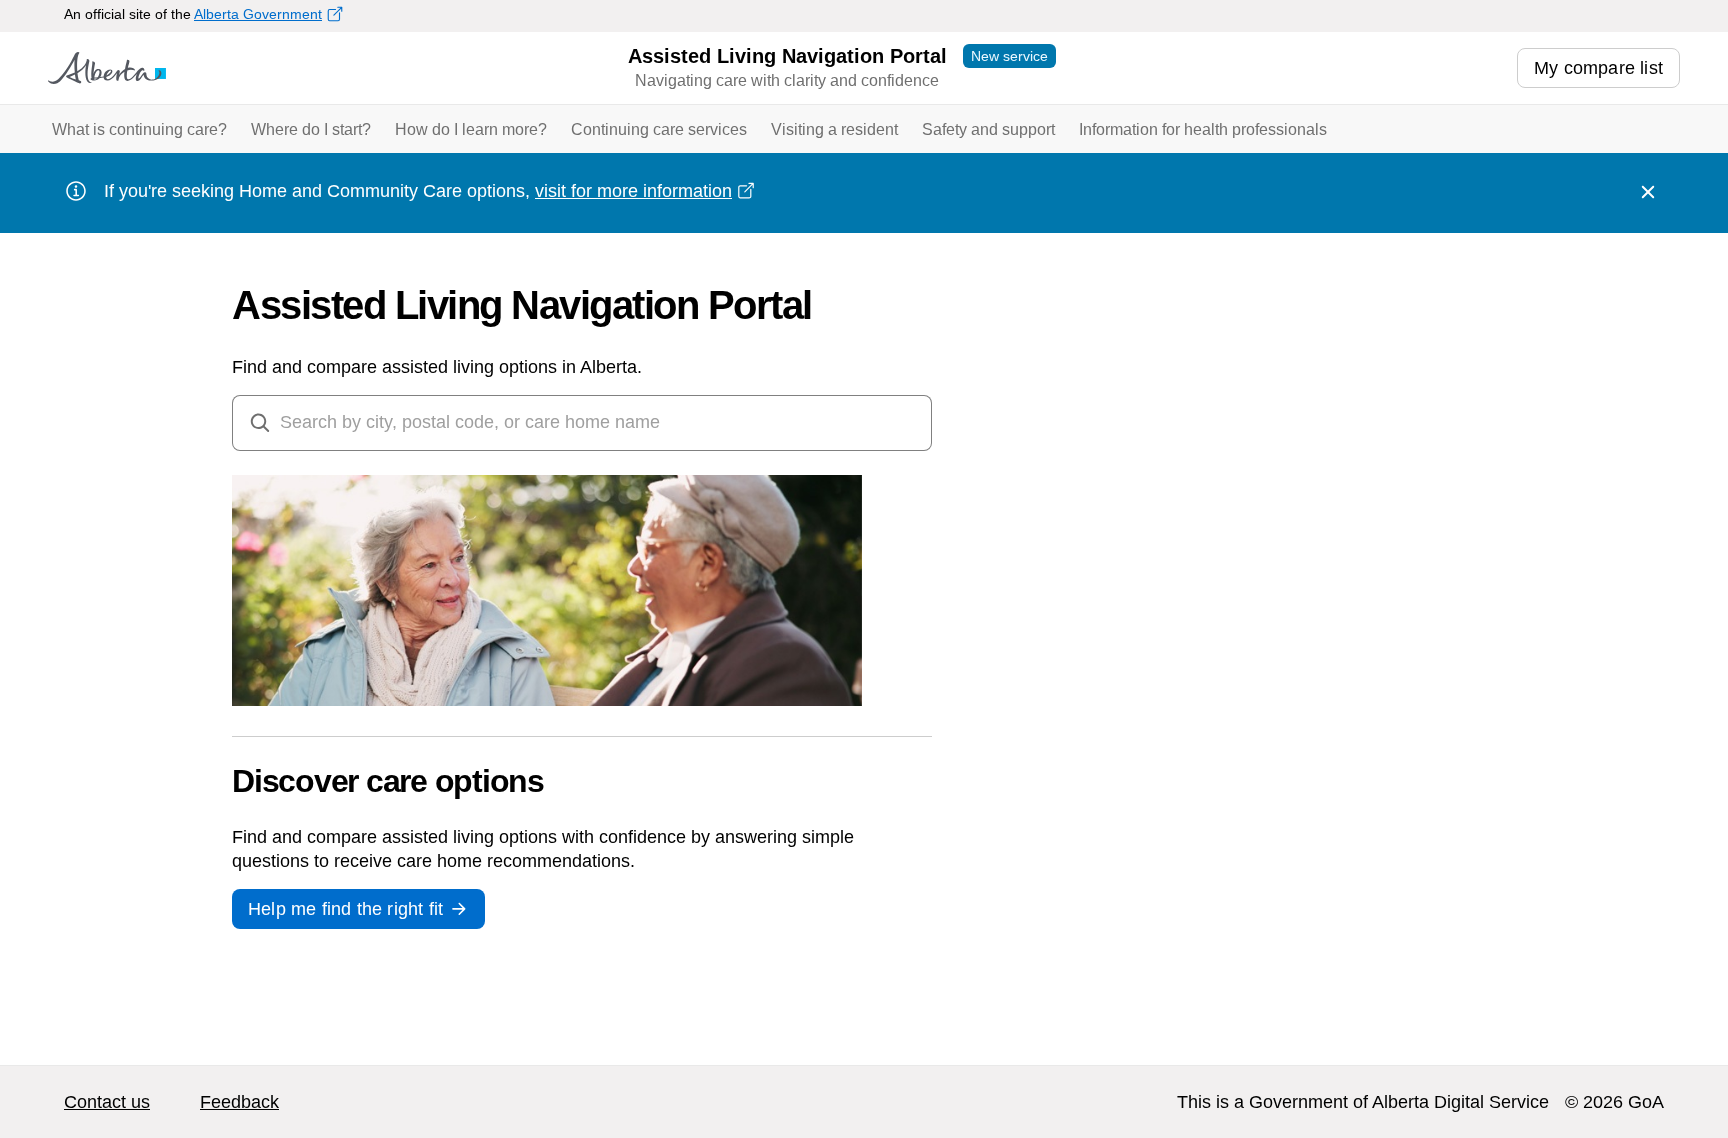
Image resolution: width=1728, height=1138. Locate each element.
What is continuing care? (139, 129)
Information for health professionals (1203, 129)
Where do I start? (311, 129)
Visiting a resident (834, 129)
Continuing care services (659, 129)
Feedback (239, 1102)
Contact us (107, 1102)
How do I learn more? (471, 129)
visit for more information (633, 191)
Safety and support (988, 129)
